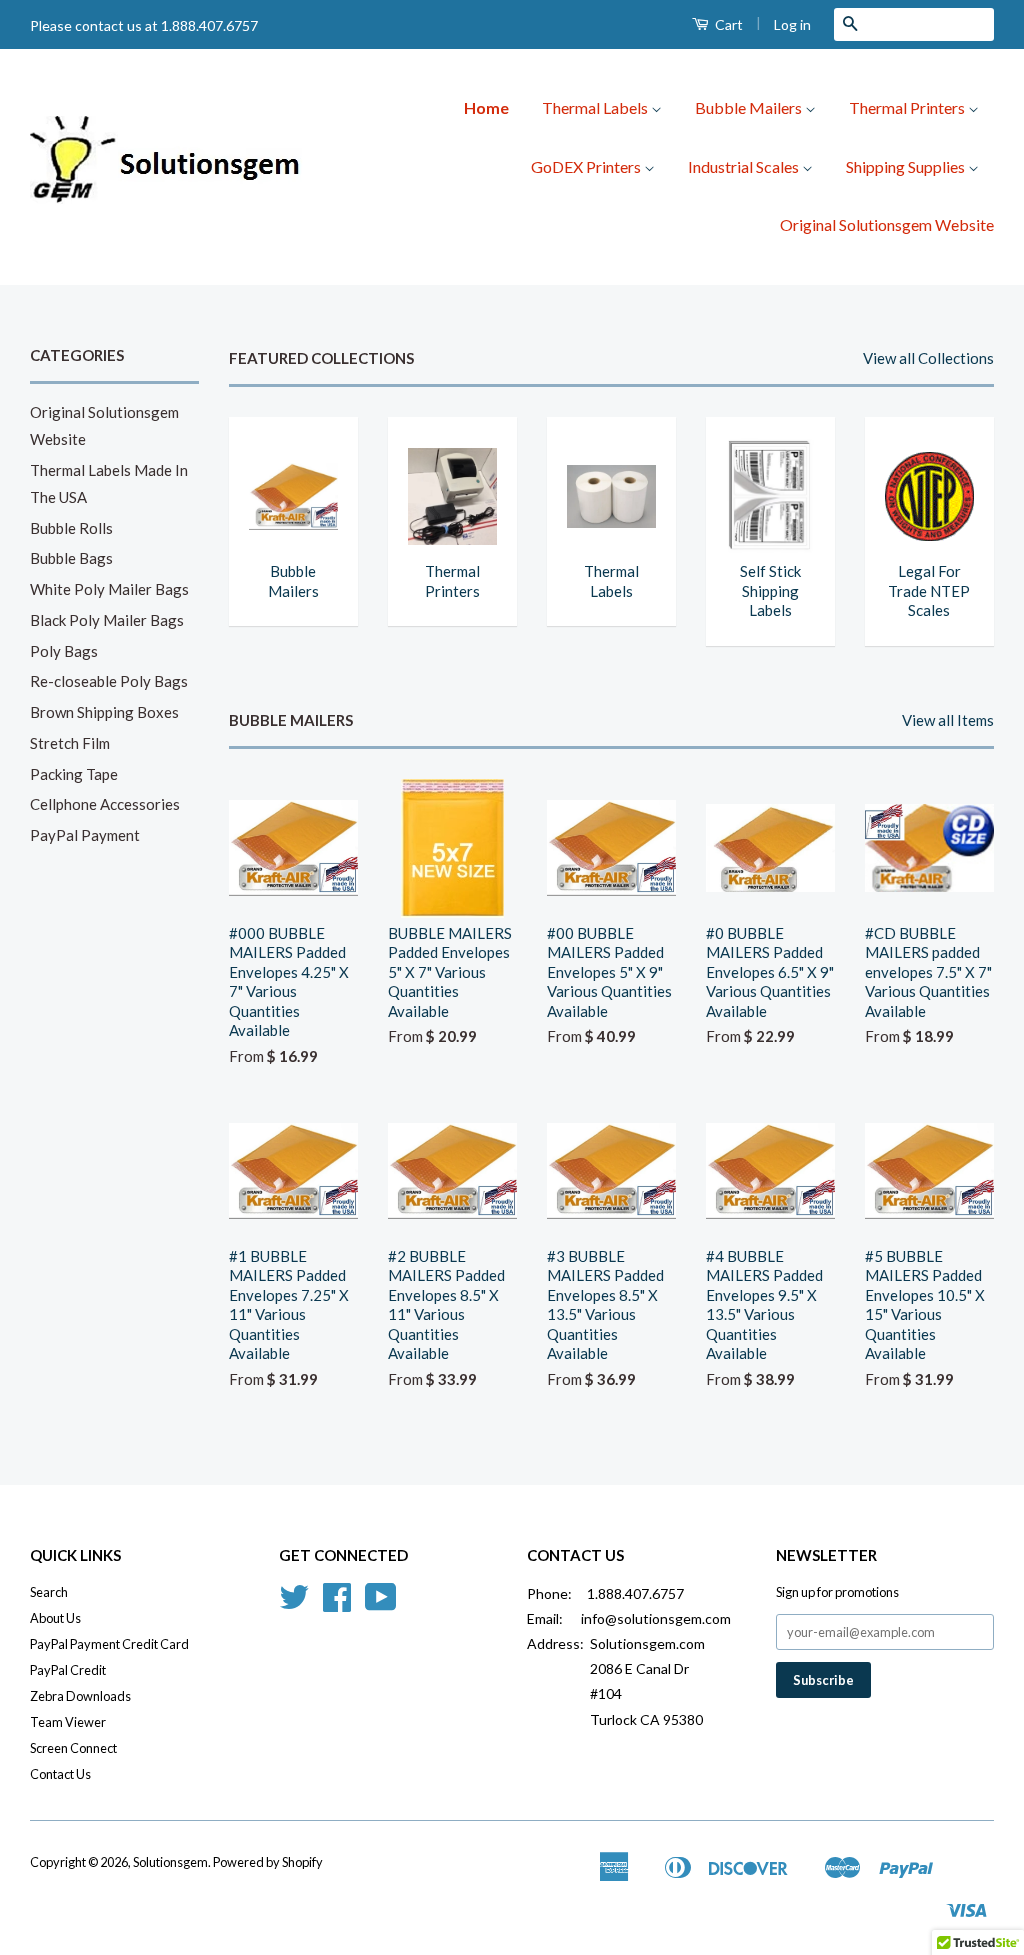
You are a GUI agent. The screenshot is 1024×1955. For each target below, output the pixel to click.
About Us (55, 1618)
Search (49, 1592)
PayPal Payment (85, 835)
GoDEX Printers (587, 166)
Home (486, 107)
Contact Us (60, 1774)
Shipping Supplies (907, 166)
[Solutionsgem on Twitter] (294, 1604)
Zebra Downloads (80, 1696)
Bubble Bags (71, 558)
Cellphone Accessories (105, 804)
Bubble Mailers (750, 107)
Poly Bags (64, 651)
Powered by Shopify (268, 1862)
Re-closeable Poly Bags (109, 681)
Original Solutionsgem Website (887, 224)
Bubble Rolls (71, 528)
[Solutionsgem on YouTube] (381, 1604)
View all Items (948, 720)
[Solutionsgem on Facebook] (337, 1604)
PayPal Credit (68, 1670)
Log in (792, 24)
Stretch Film (70, 743)
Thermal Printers (908, 107)
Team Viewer (68, 1722)
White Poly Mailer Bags (109, 589)
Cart (727, 24)
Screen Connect (73, 1748)
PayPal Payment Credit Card (109, 1644)
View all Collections (928, 358)
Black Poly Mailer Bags (107, 620)
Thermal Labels (596, 107)
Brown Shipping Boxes (104, 712)
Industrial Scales (745, 166)
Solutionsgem (170, 1862)
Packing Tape (74, 774)
